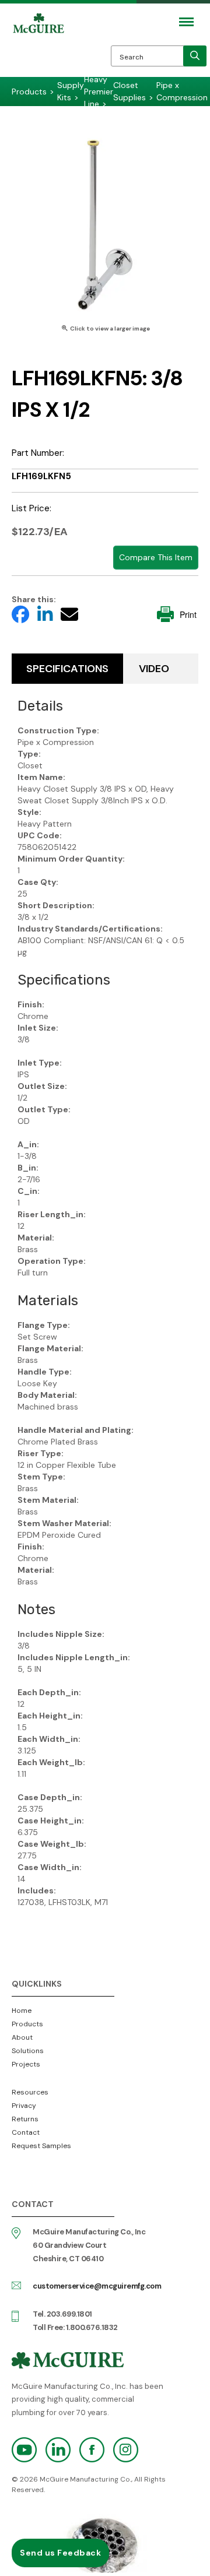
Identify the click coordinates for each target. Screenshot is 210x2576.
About (22, 2037)
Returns (25, 2119)
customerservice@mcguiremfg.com (97, 2286)
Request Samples (41, 2146)
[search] (195, 56)
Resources (30, 2092)
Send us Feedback (60, 2553)
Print (188, 614)
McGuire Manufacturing (38, 48)
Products (27, 2024)
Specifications (67, 669)
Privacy (24, 2106)
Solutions (28, 2051)
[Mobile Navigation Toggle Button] (186, 22)
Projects (26, 2064)
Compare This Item (156, 557)
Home (22, 2011)
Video (154, 669)
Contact (26, 2132)
